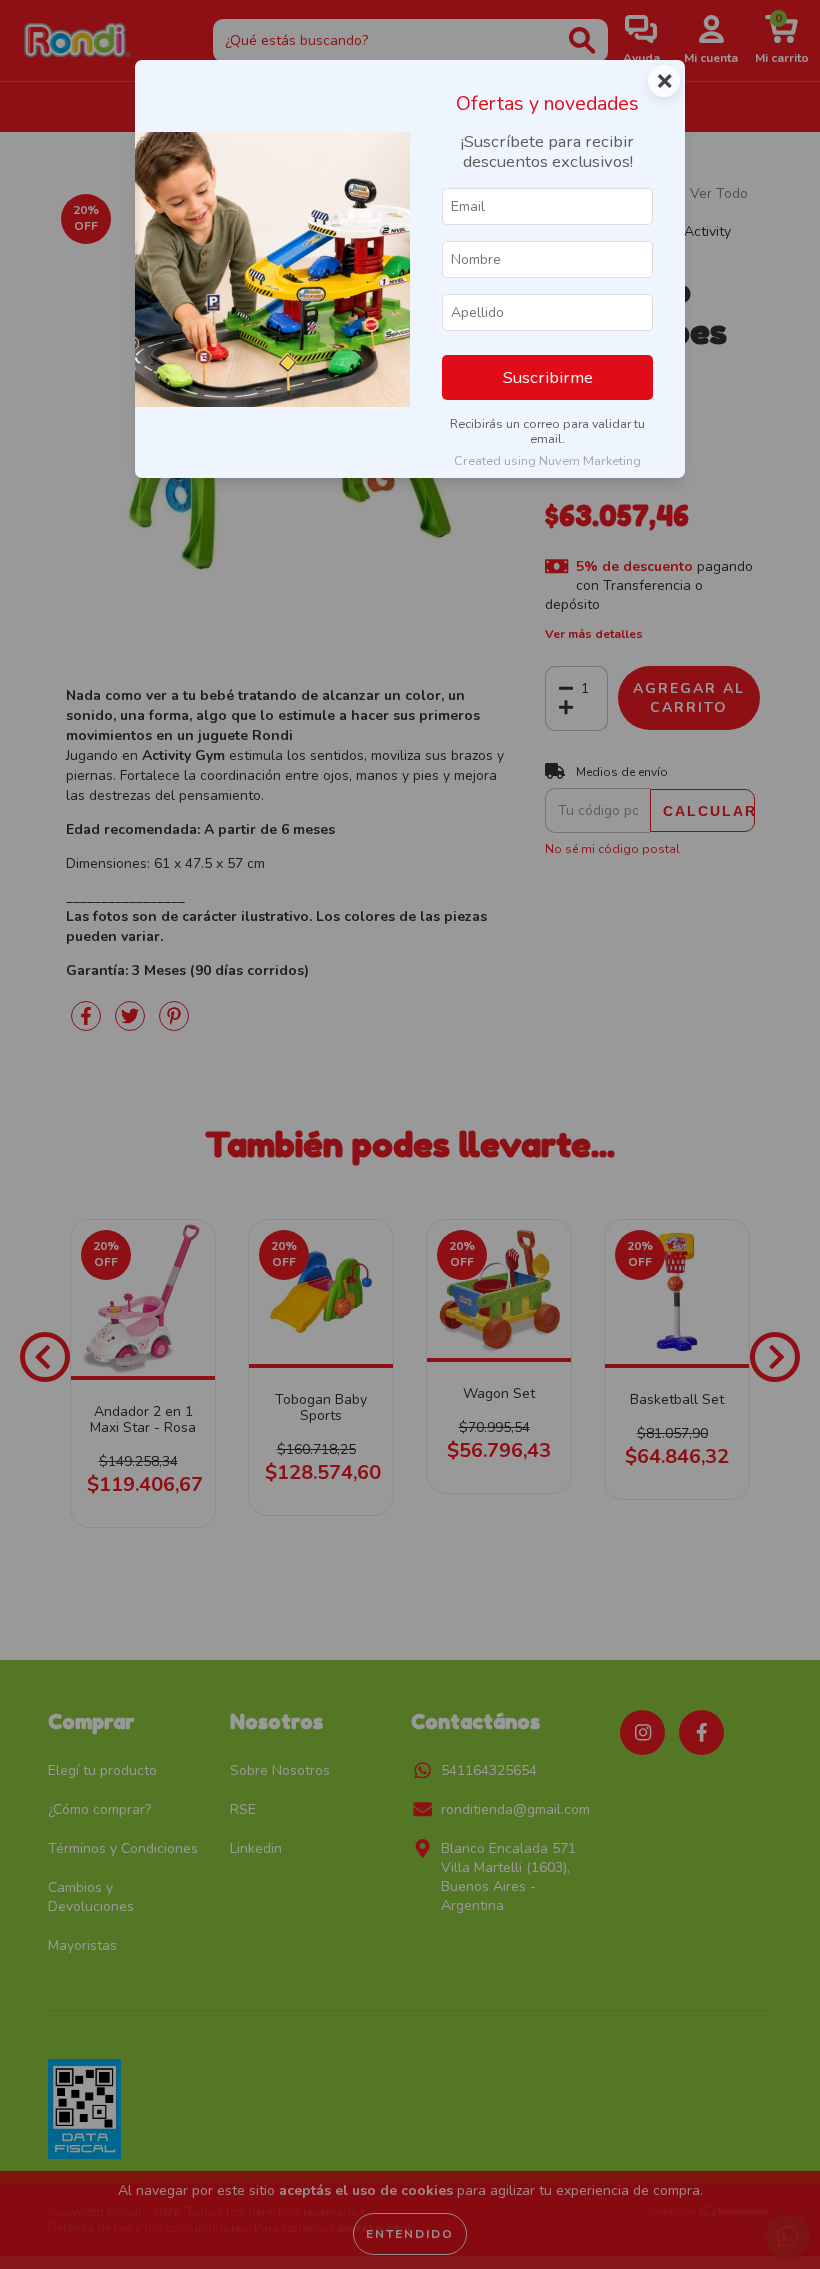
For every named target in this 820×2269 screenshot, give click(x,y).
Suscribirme (548, 377)
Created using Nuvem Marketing (547, 461)
